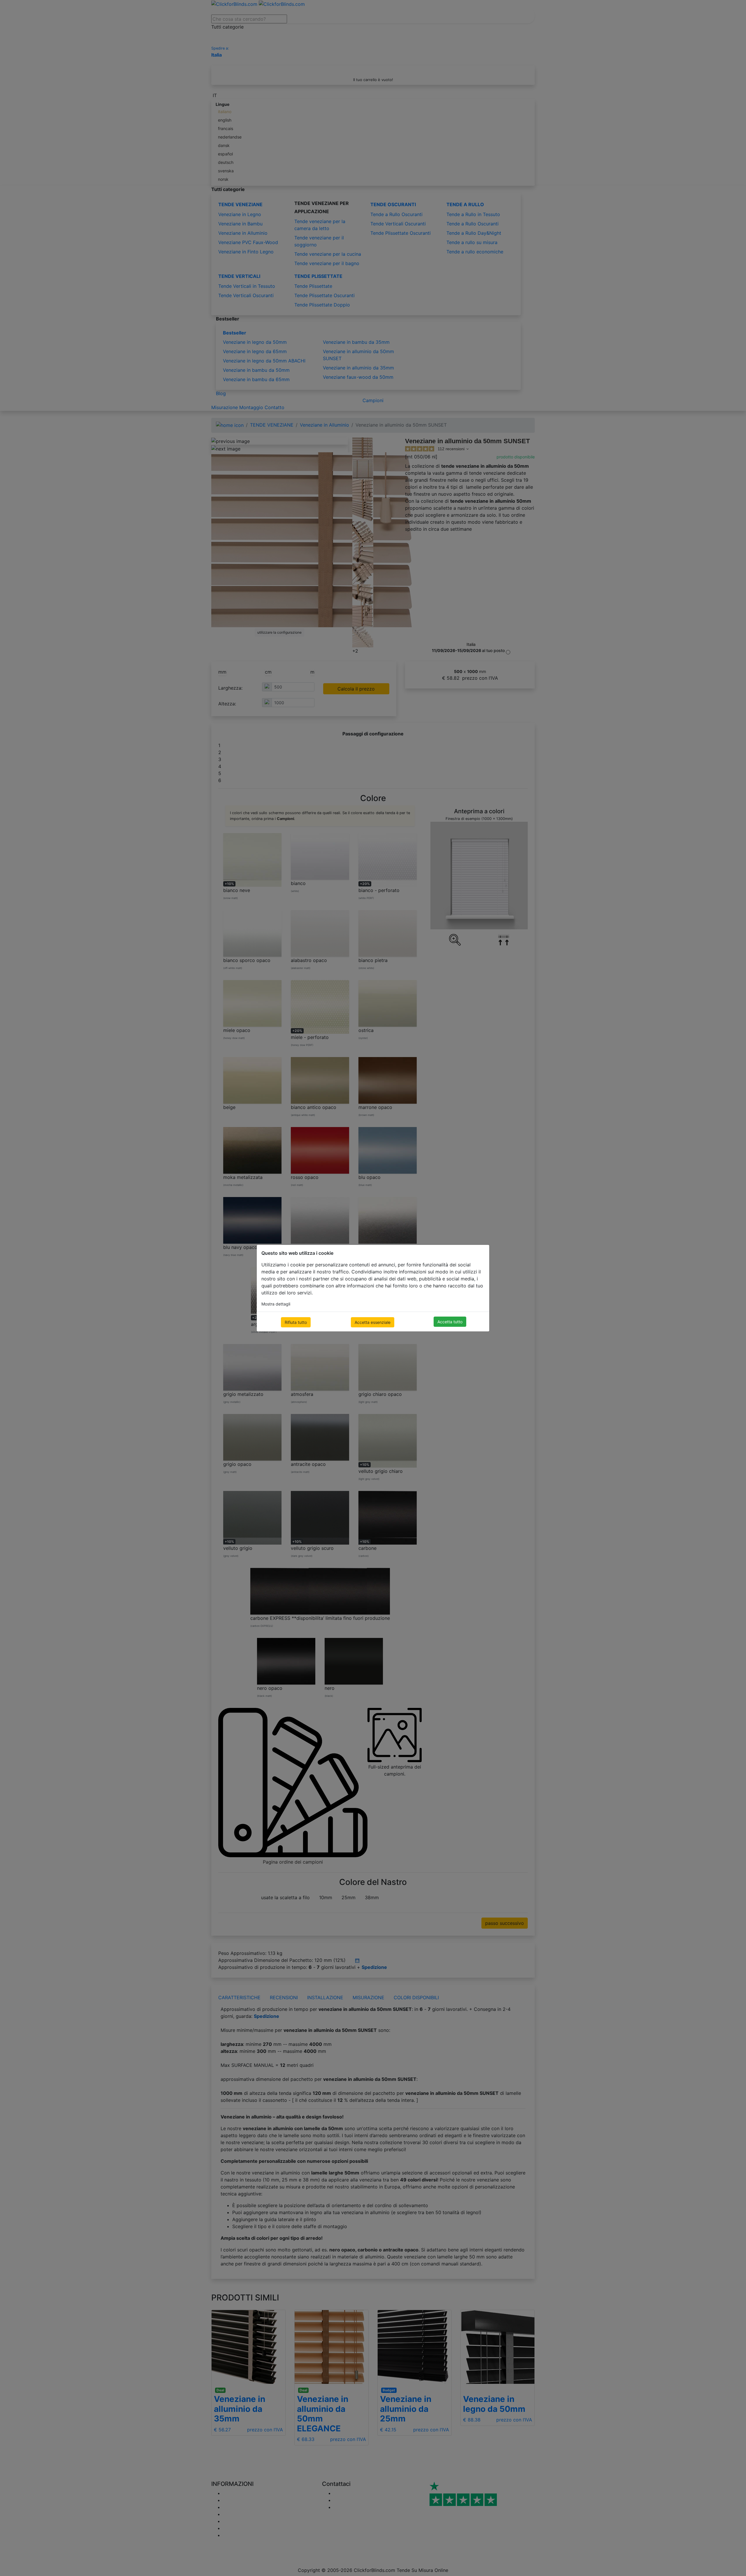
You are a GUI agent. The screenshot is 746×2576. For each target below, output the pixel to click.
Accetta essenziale (373, 1322)
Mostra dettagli (276, 1304)
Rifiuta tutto (296, 1322)
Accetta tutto (450, 1322)
